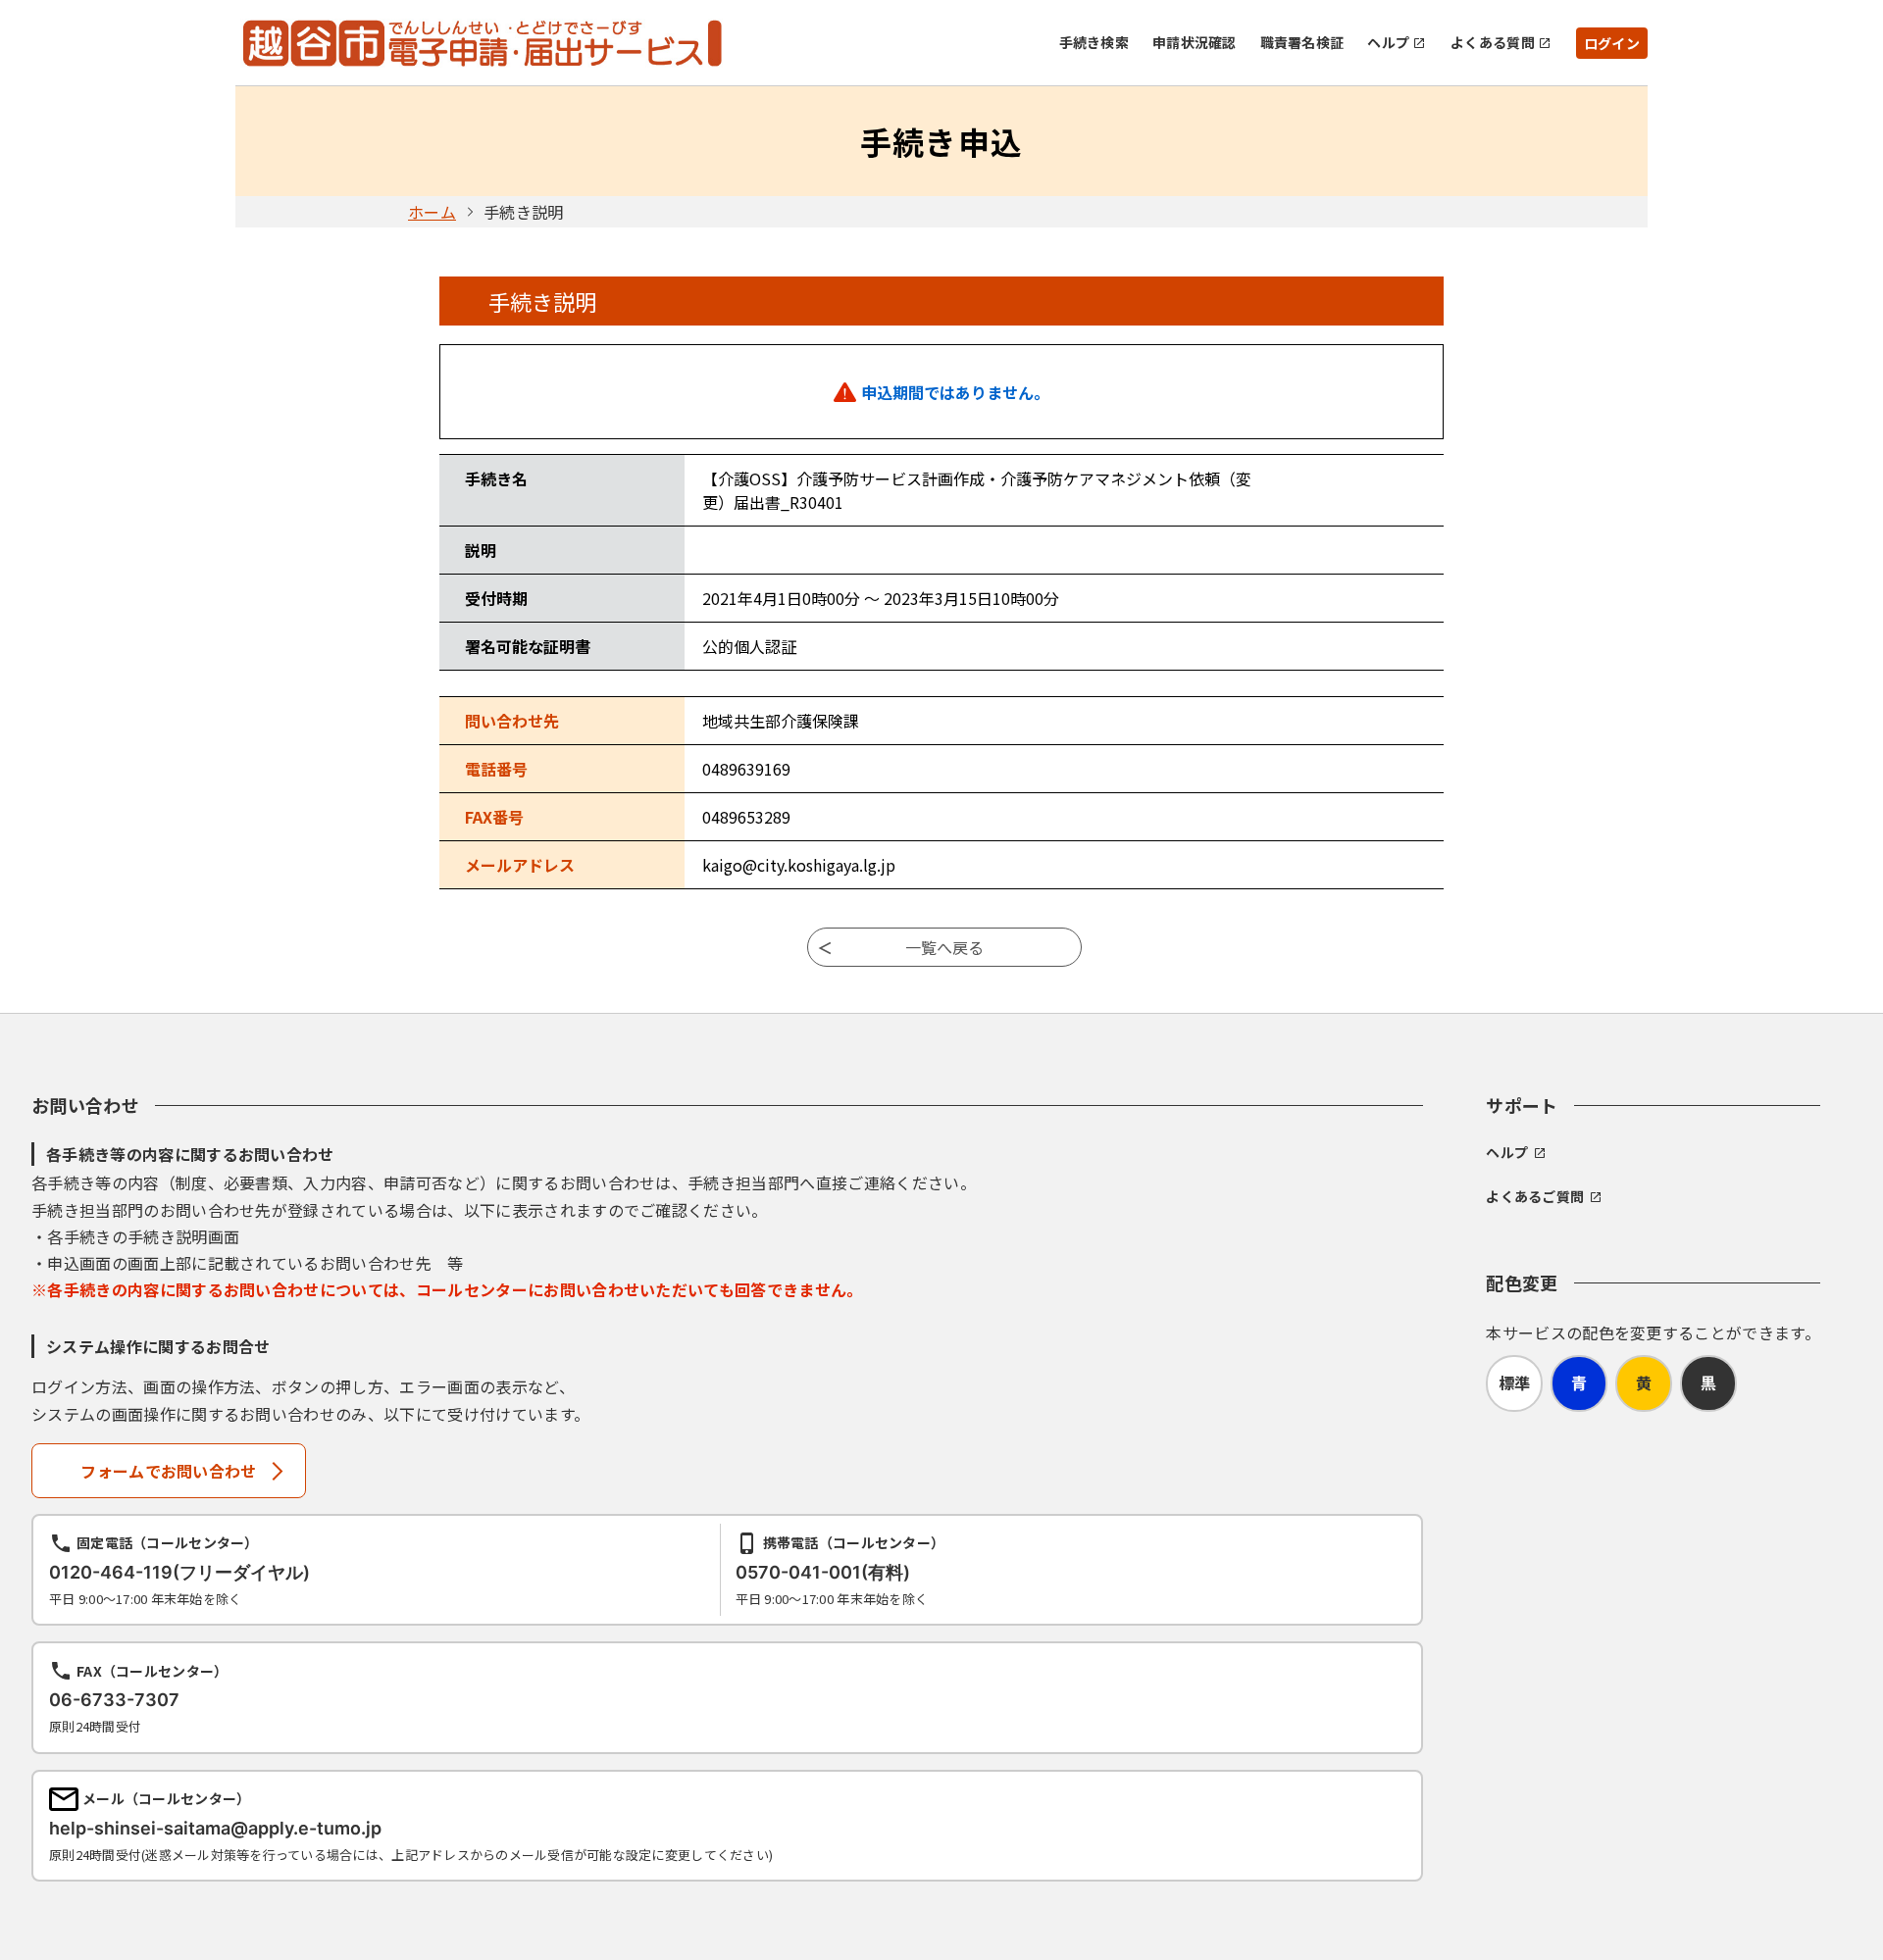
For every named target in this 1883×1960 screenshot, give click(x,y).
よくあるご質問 (1535, 1196)
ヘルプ (1388, 42)
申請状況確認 (1195, 42)
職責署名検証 (1302, 42)
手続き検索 (1094, 42)
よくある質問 (1493, 42)
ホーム (432, 212)
